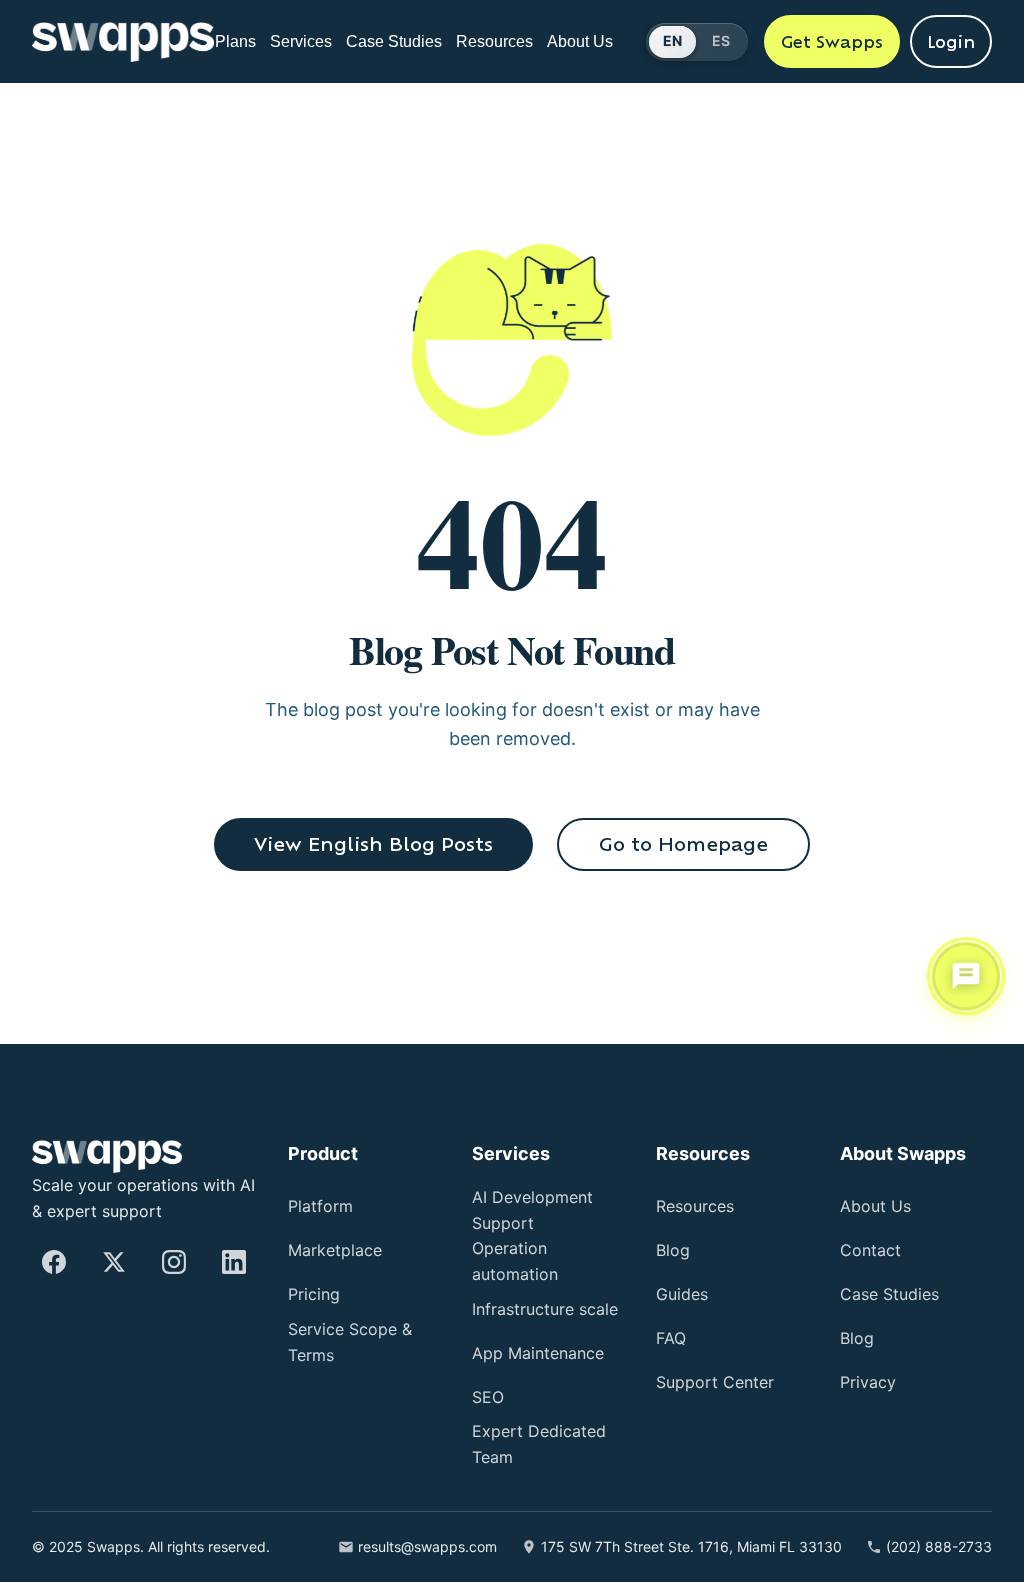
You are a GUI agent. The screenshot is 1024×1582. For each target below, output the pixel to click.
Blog (676, 1238)
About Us (580, 42)
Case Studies (389, 42)
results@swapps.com (424, 1548)
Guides (686, 1282)
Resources (495, 32)
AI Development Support (542, 1198)
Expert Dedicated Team (543, 1447)
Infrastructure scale (532, 1300)
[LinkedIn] (234, 1250)
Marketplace (342, 1238)
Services (309, 32)
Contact (874, 1238)
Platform (327, 1194)
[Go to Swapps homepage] (123, 42)
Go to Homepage (683, 844)
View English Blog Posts (373, 844)
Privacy (871, 1370)
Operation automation (525, 1249)
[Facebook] (54, 1250)
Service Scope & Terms (354, 1330)
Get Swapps (832, 41)
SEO (489, 1399)
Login (951, 41)
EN (673, 40)
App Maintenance (530, 1352)
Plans (237, 32)
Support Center (723, 1370)
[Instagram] (174, 1250)
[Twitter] (114, 1250)
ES (721, 40)
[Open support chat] (966, 977)
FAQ (672, 1326)
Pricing (320, 1282)
